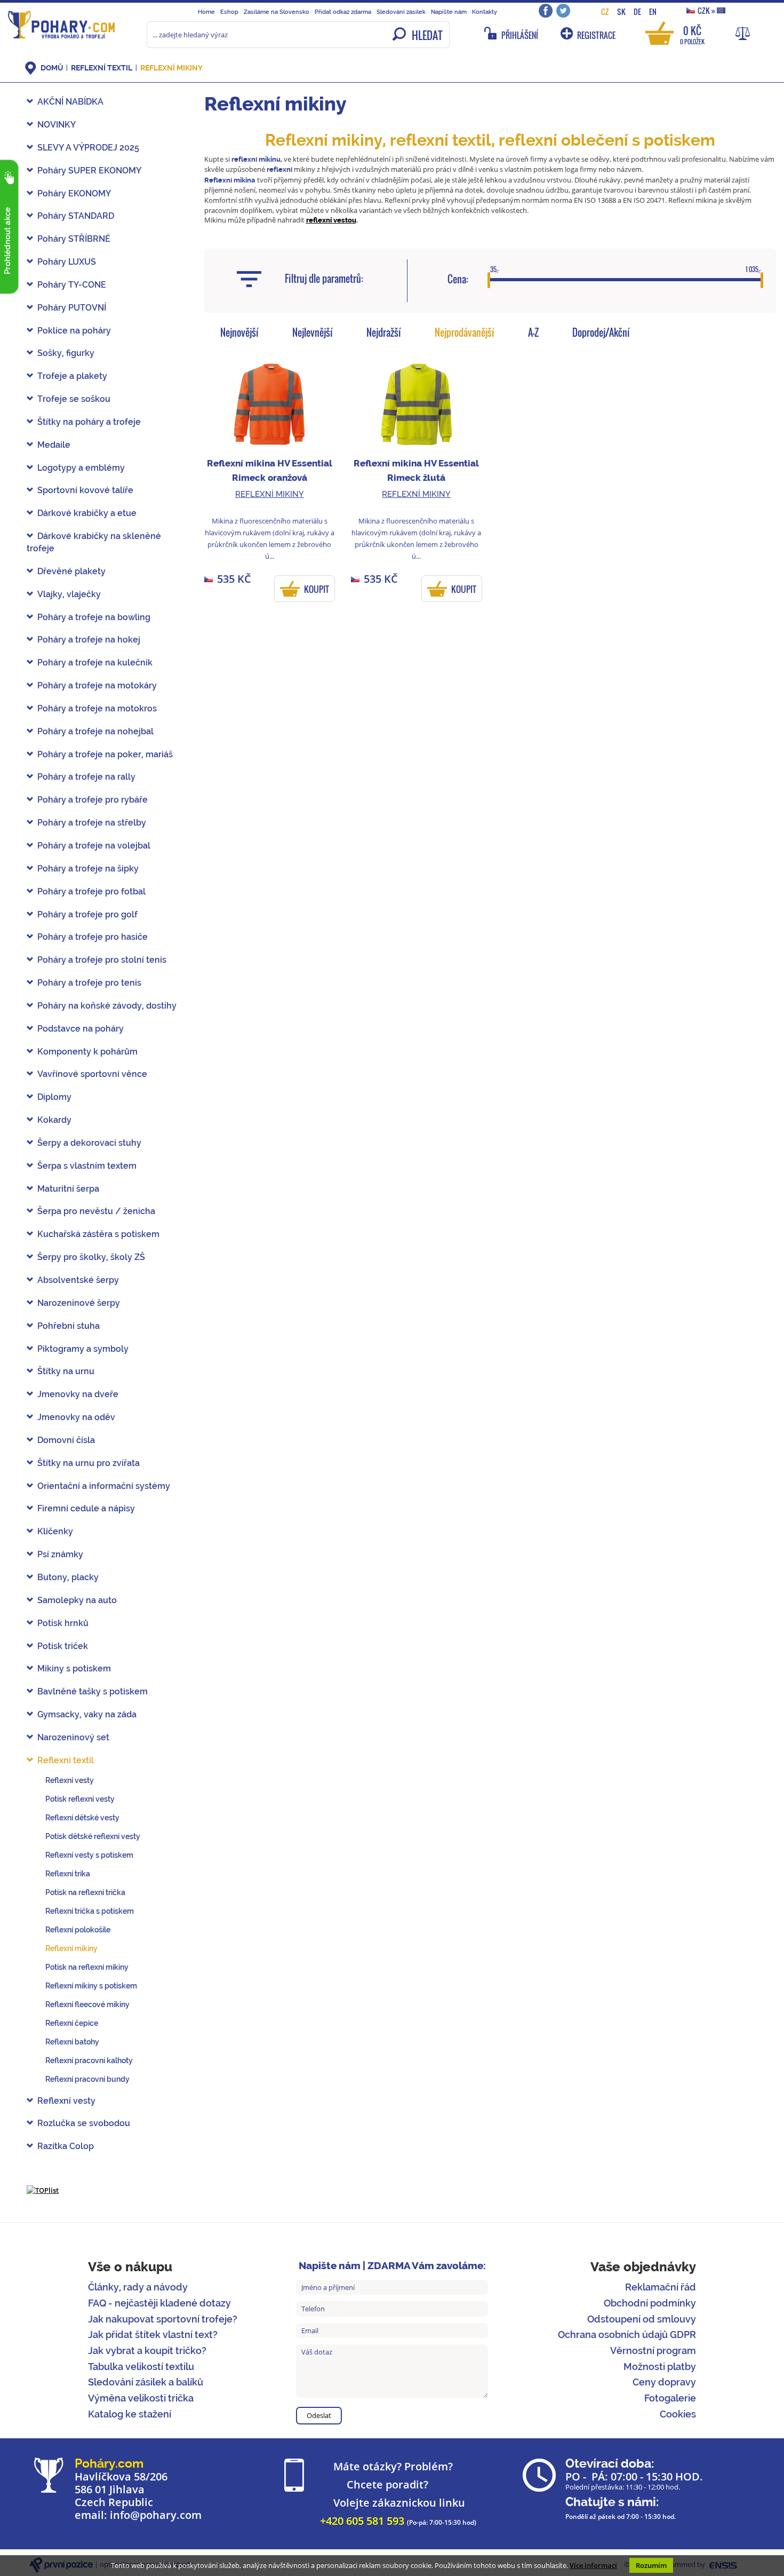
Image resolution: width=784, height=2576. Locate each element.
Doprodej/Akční (601, 332)
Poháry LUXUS (67, 262)
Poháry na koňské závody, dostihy (107, 1006)
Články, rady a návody (138, 2287)
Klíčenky (55, 1531)
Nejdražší (384, 332)
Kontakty (485, 12)
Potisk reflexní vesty (80, 1799)
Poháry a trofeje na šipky (88, 869)
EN (653, 11)
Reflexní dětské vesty (82, 1818)
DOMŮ (52, 68)
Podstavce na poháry (81, 1029)
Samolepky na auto (77, 1600)
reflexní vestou (331, 220)
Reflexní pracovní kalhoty (89, 2060)
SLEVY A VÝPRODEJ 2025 (88, 148)
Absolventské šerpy (78, 1280)
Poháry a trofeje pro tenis (89, 983)
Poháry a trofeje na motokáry (97, 685)
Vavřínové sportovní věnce (92, 1074)
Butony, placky (68, 1577)
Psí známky (60, 1554)
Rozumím (651, 2565)
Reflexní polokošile (78, 1930)
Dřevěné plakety (71, 571)
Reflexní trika (68, 1874)
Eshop (229, 12)
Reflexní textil (102, 68)
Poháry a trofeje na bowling (94, 617)
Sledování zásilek (401, 12)
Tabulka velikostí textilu (141, 2367)
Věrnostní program (653, 2351)
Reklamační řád (661, 2287)
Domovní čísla (66, 1440)
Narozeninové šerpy (79, 1303)
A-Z (533, 332)
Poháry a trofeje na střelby (92, 823)
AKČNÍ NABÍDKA (70, 102)
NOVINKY (57, 125)
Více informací (593, 2565)
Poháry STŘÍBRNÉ (74, 239)
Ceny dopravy (664, 2382)
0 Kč (692, 34)
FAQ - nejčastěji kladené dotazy (159, 2303)
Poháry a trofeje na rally (86, 777)
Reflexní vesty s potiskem (89, 1855)
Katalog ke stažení (130, 2414)
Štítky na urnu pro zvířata (89, 1463)
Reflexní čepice (72, 2023)
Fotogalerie (670, 2398)
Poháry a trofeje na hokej (89, 640)
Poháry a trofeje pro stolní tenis (102, 960)
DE (637, 11)
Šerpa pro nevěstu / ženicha (96, 1211)
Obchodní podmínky (650, 2303)
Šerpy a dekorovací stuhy (89, 1143)
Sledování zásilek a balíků (146, 2382)
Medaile (54, 445)
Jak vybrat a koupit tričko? (147, 2351)
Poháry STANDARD (76, 216)
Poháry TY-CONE (72, 285)
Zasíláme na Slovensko (277, 12)
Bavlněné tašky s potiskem (93, 1691)
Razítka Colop (66, 2146)
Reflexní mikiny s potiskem (91, 1986)
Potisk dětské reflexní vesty (93, 1836)
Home (206, 12)
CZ (605, 11)
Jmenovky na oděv (76, 1417)
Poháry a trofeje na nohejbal (95, 731)
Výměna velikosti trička (141, 2398)
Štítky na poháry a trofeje (89, 422)
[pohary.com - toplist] (43, 2190)
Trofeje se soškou (74, 399)
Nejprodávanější (465, 332)
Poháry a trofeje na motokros (97, 708)
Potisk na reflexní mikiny (87, 1967)
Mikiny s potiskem (74, 1669)
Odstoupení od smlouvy (642, 2319)
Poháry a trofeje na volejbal (94, 846)
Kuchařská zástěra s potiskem (98, 1234)
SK (621, 11)
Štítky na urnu (66, 1371)
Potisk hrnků (63, 1623)
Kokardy (54, 1120)
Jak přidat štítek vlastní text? (153, 2335)
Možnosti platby (660, 2367)
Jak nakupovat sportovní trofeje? (163, 2319)
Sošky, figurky (66, 353)
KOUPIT (317, 589)
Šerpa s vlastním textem (87, 1166)
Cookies (678, 2414)
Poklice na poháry (74, 331)
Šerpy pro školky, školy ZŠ (91, 1257)
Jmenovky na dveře (78, 1394)
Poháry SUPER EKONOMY (89, 171)
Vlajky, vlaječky (69, 594)
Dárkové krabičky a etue (87, 513)
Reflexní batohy (72, 2042)
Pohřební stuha (69, 1326)
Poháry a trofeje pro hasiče (93, 937)
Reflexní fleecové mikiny (87, 2004)
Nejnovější (239, 332)
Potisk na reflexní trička (85, 1892)
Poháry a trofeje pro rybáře (93, 800)
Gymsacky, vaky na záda (87, 1714)
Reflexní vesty (70, 1780)
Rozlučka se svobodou (84, 2123)
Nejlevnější (313, 332)
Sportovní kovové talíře (85, 490)
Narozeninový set (73, 1737)
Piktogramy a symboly (83, 1349)
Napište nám (449, 12)
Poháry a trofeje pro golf (87, 914)
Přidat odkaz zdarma (343, 12)
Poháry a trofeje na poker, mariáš (105, 754)
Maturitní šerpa (68, 1189)
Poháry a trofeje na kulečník (95, 663)
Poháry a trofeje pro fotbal (91, 891)
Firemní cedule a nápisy (86, 1508)
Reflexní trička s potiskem (90, 1911)
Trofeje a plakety (72, 376)
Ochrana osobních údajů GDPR (627, 2335)
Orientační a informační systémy (104, 1486)
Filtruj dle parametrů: (324, 279)
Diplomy (54, 1097)
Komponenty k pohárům (87, 1052)
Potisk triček (63, 1646)
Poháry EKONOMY (74, 193)
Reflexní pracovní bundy (87, 2079)
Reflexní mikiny (171, 68)
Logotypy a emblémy (81, 468)
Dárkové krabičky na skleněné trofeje (94, 542)
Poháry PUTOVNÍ (72, 308)
